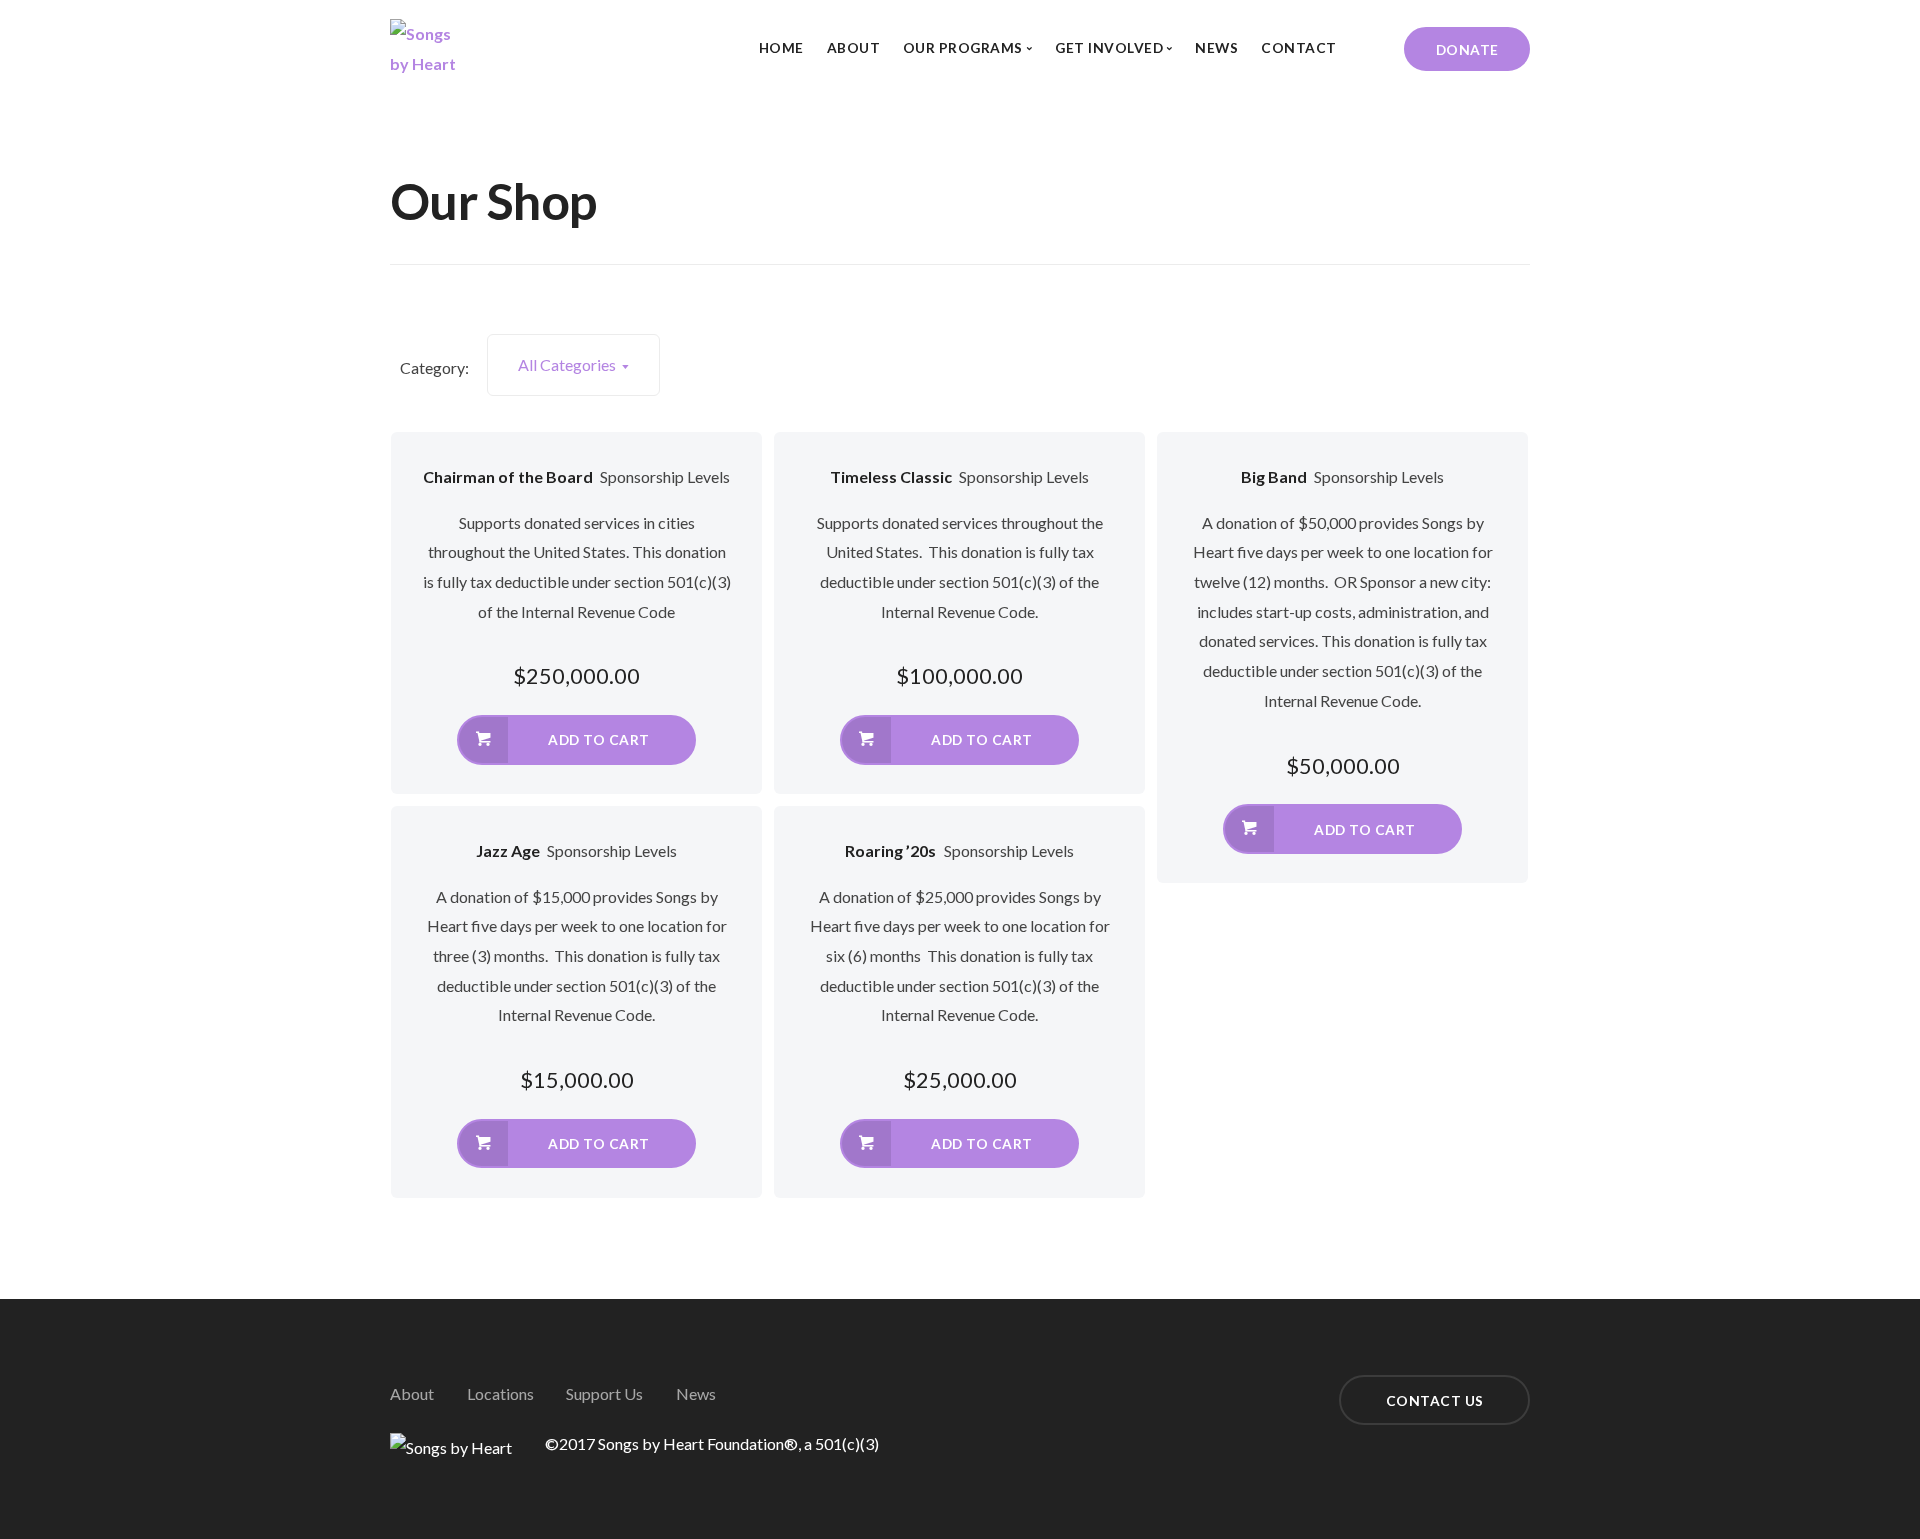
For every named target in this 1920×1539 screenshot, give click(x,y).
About (854, 47)
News (1216, 47)
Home (781, 47)
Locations (500, 1393)
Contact (1299, 47)
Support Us (604, 1393)
